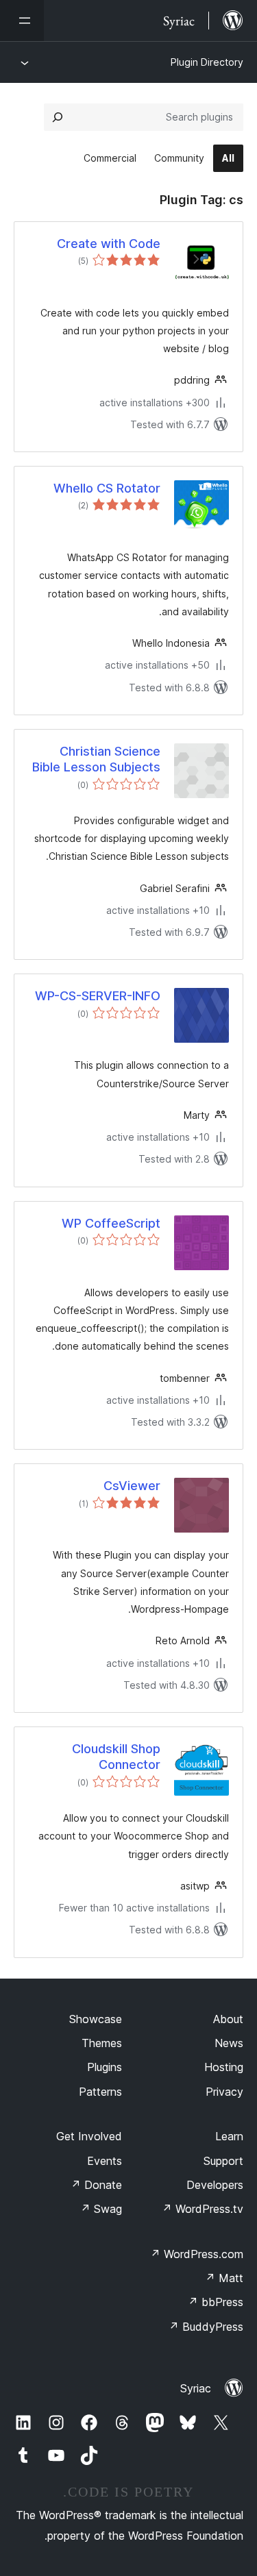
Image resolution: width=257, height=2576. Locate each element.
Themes (102, 2043)
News (229, 2043)
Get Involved (89, 2136)
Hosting (224, 2067)
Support (223, 2161)
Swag (101, 2209)
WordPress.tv (203, 2209)
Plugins (105, 2067)
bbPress (216, 2302)
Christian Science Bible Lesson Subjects (96, 759)
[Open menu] (22, 21)
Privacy (224, 2092)
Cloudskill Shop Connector (116, 1757)
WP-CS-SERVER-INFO (98, 996)
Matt (224, 2278)
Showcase (96, 2019)
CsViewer (132, 1486)
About (228, 2019)
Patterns (100, 2092)
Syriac (196, 2388)
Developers (215, 2185)
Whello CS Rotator (107, 488)
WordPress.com (197, 2254)
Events (105, 2161)
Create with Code (109, 244)
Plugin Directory (207, 62)
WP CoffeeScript (111, 1223)
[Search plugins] (58, 117)
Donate (96, 2185)
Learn (229, 2136)
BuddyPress (206, 2327)
